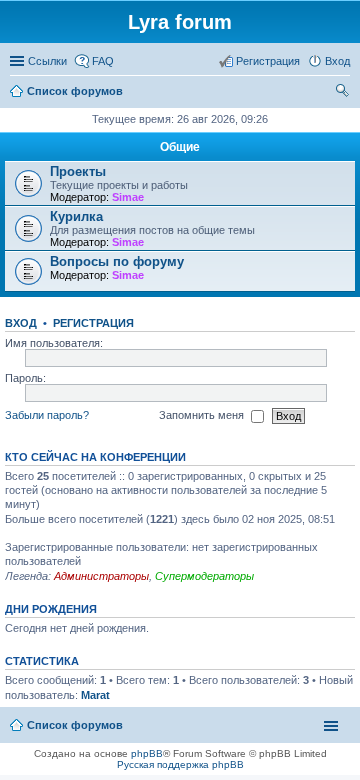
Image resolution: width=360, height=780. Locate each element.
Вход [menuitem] (337, 61)
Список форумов (75, 725)
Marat (95, 695)
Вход (21, 323)
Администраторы (101, 576)
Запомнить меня (203, 415)
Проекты (78, 171)
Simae (128, 197)
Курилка (76, 216)
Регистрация (93, 323)
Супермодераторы (204, 576)
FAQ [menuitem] (103, 61)
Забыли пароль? (47, 415)
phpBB (147, 753)
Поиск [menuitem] (344, 93)
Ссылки (47, 61)
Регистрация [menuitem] (268, 61)
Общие (180, 147)
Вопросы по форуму (117, 261)
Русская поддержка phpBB (180, 764)
